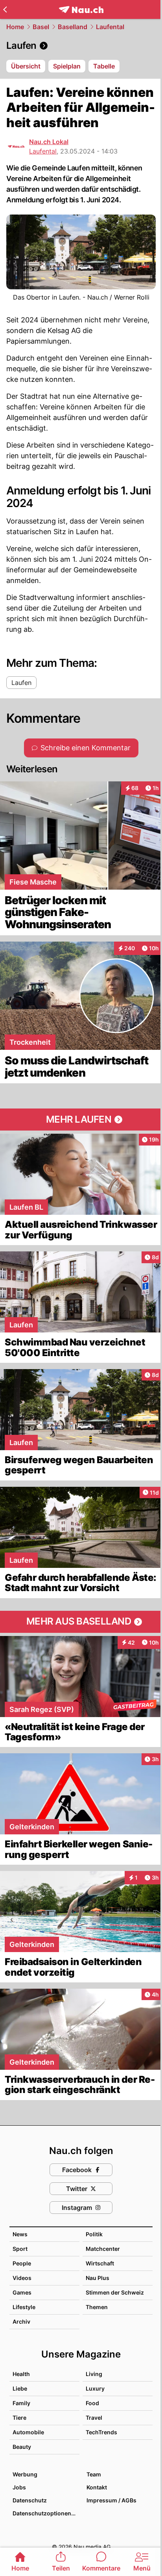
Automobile (28, 2432)
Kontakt (97, 2487)
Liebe (20, 2388)
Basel (41, 27)
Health (21, 2374)
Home (15, 27)
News (20, 2234)
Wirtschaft (100, 2263)
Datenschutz (30, 2500)
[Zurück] (5, 9)
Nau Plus (98, 2278)
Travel (94, 2418)
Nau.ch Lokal (49, 142)
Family (21, 2403)
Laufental (110, 27)
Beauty (22, 2447)
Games (22, 2292)
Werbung (25, 2474)
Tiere (19, 2418)
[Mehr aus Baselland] (81, 1622)
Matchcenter (103, 2249)
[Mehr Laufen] (81, 1120)
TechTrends (101, 2432)
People (22, 2263)
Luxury (95, 2388)
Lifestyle (24, 2307)
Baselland (73, 27)
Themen (97, 2307)
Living (94, 2374)
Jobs (19, 2487)
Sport (20, 2249)
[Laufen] (81, 46)
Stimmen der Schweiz (115, 2292)
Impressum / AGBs (111, 2500)
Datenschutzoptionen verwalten (46, 2513)
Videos (22, 2278)
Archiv (21, 2322)
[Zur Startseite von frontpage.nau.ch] (81, 10)
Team (94, 2474)
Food (92, 2403)
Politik (94, 2234)
